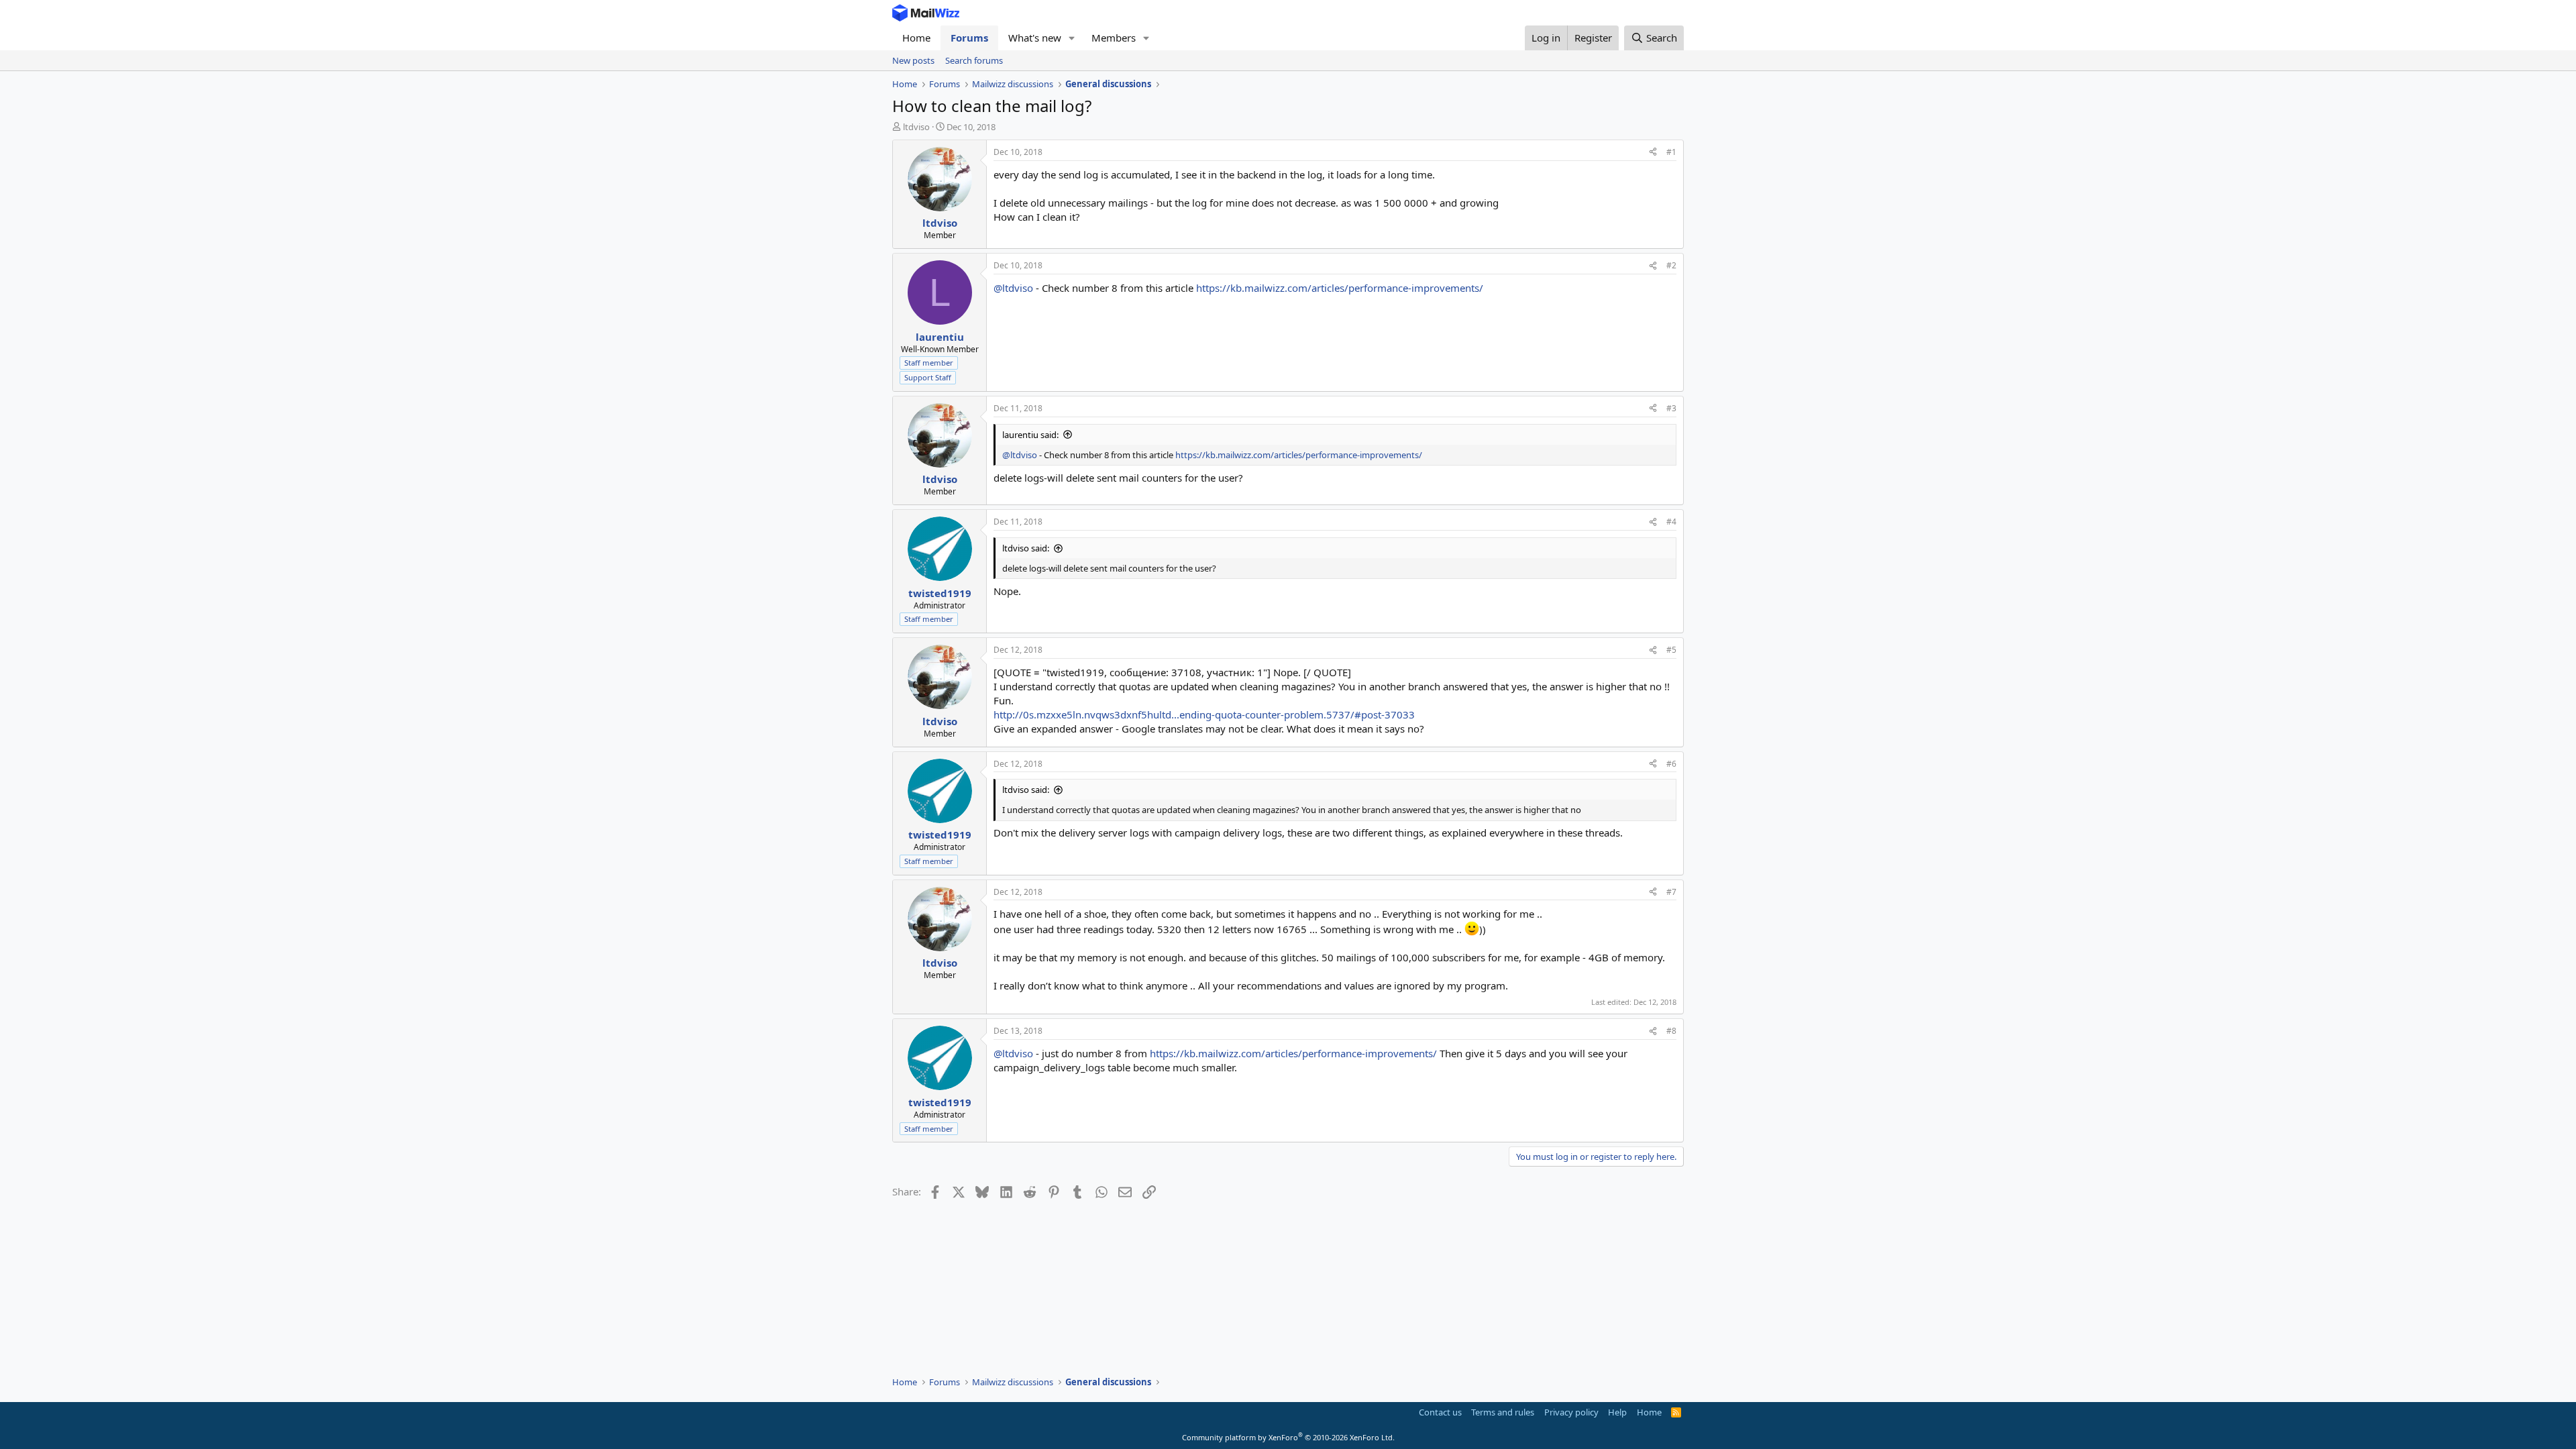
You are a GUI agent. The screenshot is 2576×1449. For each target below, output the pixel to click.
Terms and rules (1503, 1412)
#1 (1671, 152)
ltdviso (916, 127)
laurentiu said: (1030, 435)
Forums (969, 38)
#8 (1671, 1031)
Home (916, 38)
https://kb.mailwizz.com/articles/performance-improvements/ (1340, 288)
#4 (1671, 522)
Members (1114, 38)
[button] (1072, 38)
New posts (913, 60)
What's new (1035, 38)
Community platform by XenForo (1288, 1437)
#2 (1671, 265)
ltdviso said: (1026, 548)
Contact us (1440, 1412)
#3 (1671, 408)
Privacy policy (1571, 1412)
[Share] (1653, 153)
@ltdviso (1013, 288)
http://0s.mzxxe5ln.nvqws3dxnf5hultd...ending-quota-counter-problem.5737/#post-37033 (1204, 714)
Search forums (974, 60)
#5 (1671, 650)
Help (1617, 1412)
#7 (1671, 892)
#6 (1671, 764)
